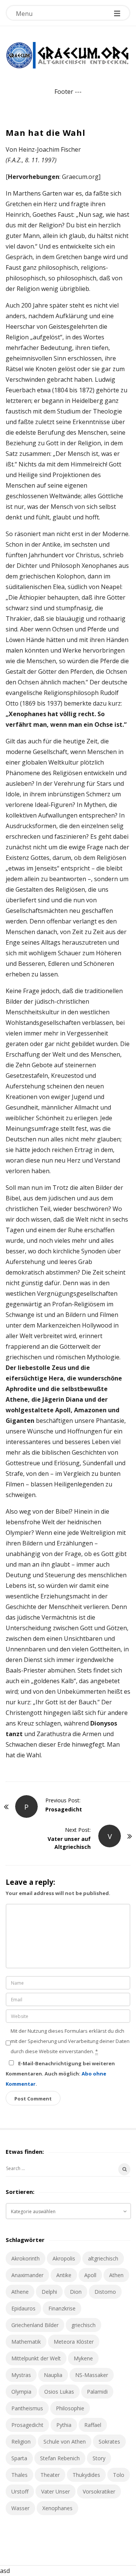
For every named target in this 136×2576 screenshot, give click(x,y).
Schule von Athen (65, 2442)
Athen (116, 2275)
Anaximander (27, 2275)
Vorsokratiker (99, 2491)
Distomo (105, 2292)
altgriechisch (103, 2258)
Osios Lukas (59, 2392)
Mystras (21, 2375)
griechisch (83, 2325)
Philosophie (70, 2408)
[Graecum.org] (68, 55)
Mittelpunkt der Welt (36, 2358)
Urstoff (20, 2491)
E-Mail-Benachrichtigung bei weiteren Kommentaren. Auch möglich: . (60, 2074)
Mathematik (26, 2342)
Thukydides (86, 2475)
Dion (76, 2292)
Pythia (64, 2425)
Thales (19, 2475)
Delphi (49, 2292)
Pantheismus (27, 2408)
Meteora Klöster (74, 2342)
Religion (21, 2442)
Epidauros (23, 2308)
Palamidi (97, 2392)
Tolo (119, 2475)
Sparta (19, 2458)
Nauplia (53, 2375)
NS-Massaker (92, 2375)
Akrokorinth (25, 2258)
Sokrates (109, 2442)
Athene (20, 2292)
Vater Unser (56, 2491)
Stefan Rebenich (60, 2458)
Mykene (83, 2358)
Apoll (90, 2275)
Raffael (93, 2425)
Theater (50, 2475)
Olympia (21, 2392)
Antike (64, 2275)
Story (99, 2458)
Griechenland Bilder (35, 2325)
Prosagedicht (27, 2425)
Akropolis (64, 2258)
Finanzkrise (62, 2308)
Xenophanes (57, 2508)
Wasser (20, 2508)
